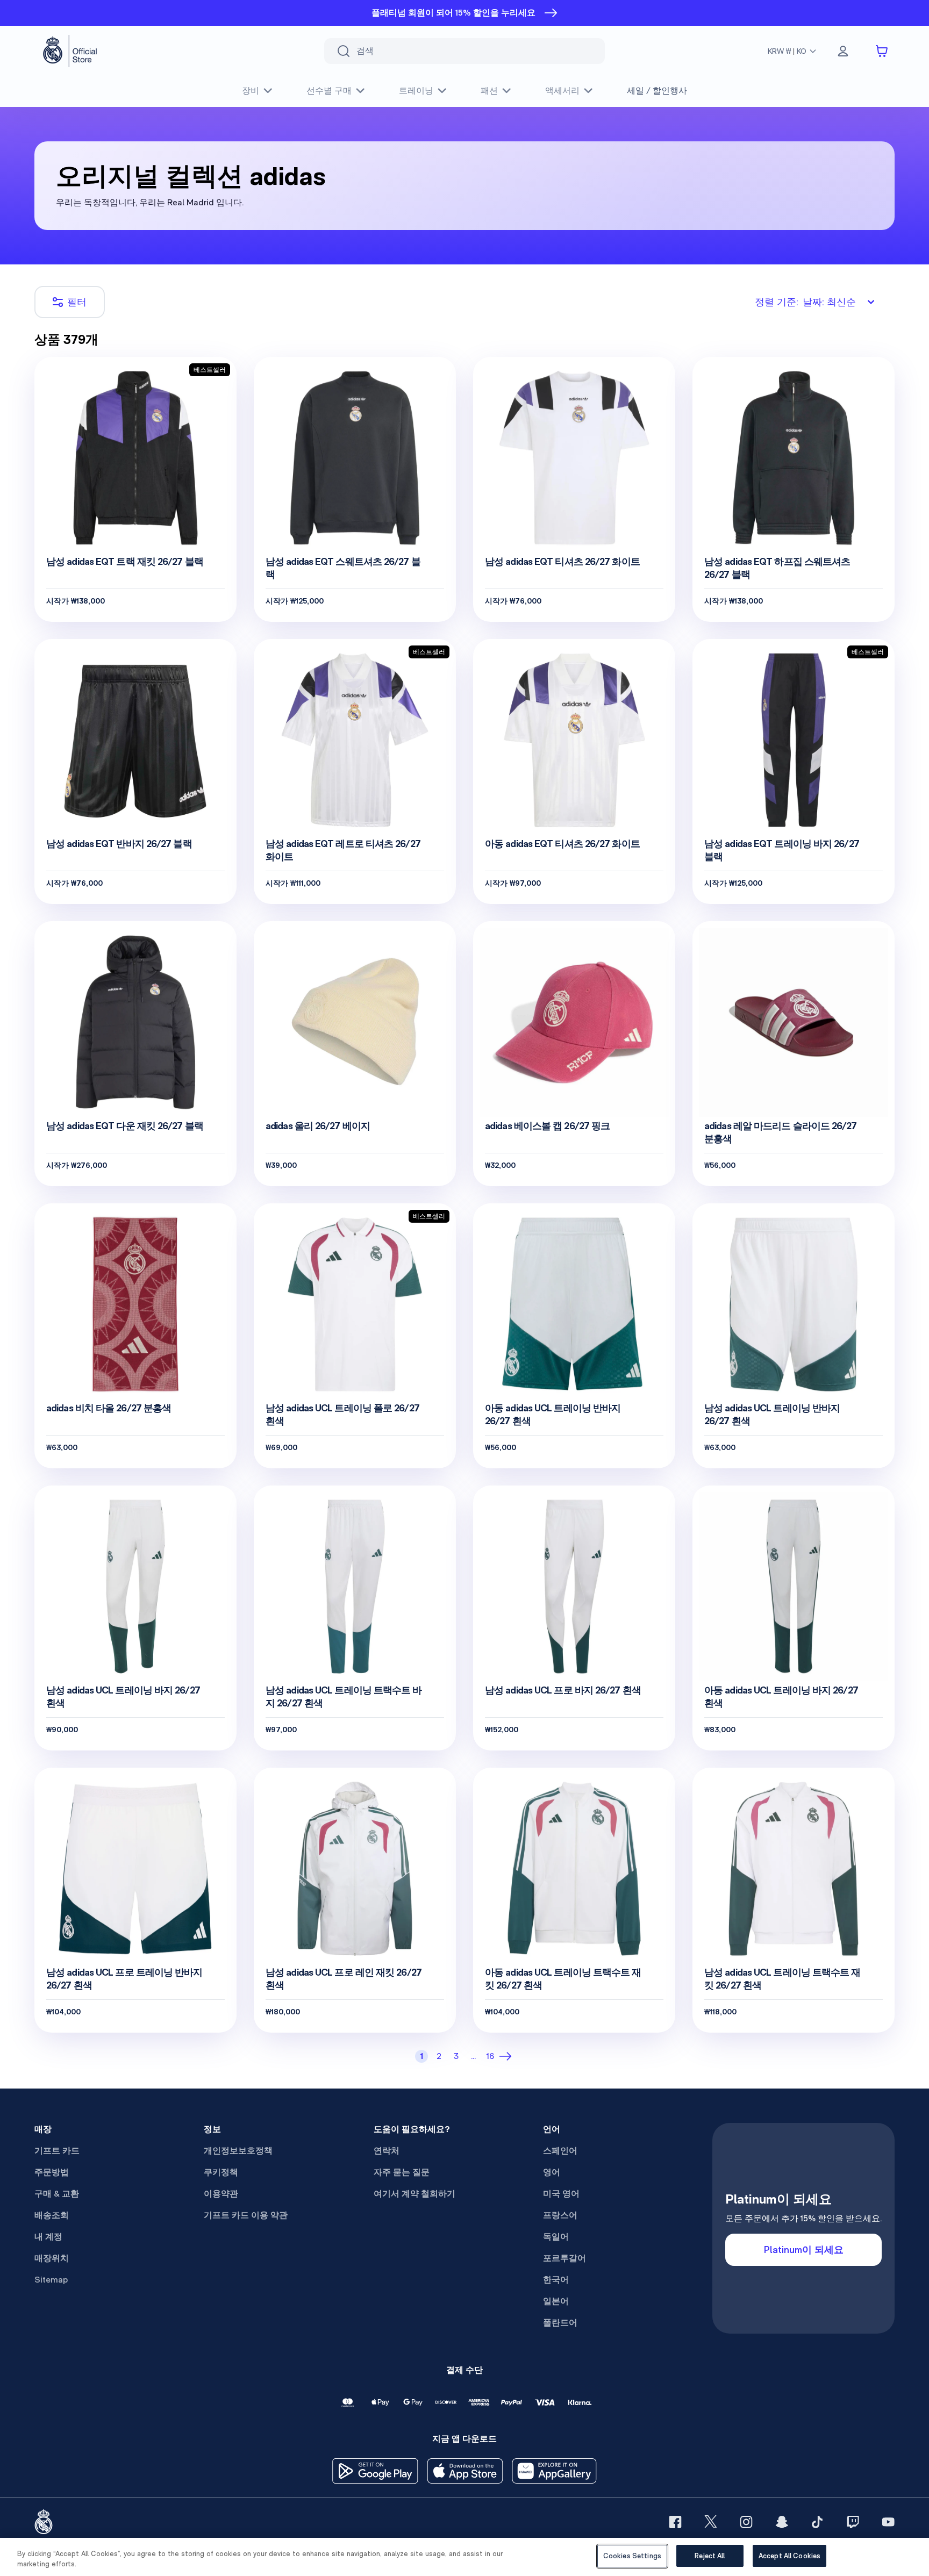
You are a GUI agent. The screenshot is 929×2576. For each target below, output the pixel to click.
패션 (489, 91)
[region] (464, 2557)
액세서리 (562, 91)
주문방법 (52, 2172)
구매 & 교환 (57, 2194)
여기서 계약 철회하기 (415, 2194)
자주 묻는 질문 (402, 2172)
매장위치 (52, 2258)
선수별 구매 (329, 91)
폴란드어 (560, 2323)
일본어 (556, 2301)
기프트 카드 (57, 2151)
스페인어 (560, 2151)
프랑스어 (560, 2215)
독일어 (556, 2237)
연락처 (387, 2151)
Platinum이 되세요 (804, 2249)
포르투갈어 (564, 2258)
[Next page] (508, 2056)
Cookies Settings (632, 2556)
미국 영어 (561, 2194)
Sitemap (51, 2280)
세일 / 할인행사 (657, 91)
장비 (251, 91)
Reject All (710, 2556)
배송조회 (52, 2215)
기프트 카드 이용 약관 (246, 2215)
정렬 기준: (805, 302)
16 (490, 2056)
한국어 (556, 2280)
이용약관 (221, 2194)
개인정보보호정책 (238, 2151)
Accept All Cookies (789, 2556)
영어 (552, 2172)
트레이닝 (416, 91)
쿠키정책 (221, 2172)
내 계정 (48, 2237)
